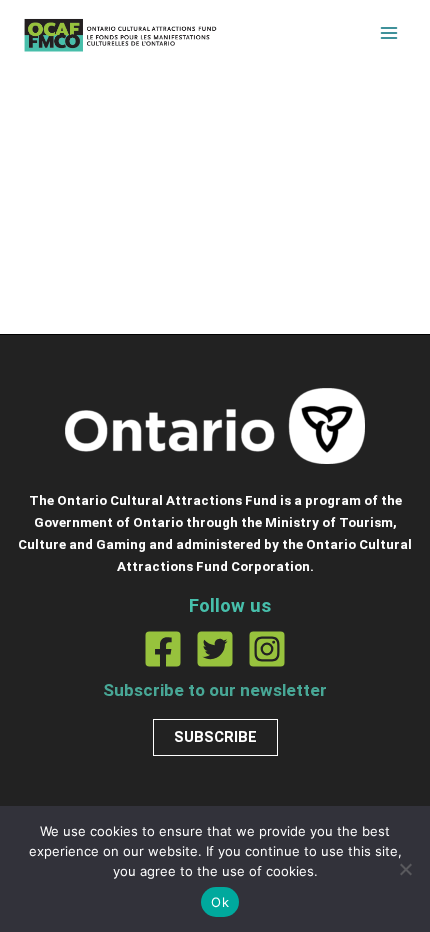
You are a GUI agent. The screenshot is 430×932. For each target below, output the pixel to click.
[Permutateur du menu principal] (389, 33)
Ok (220, 902)
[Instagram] (267, 649)
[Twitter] (215, 649)
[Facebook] (163, 649)
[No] (405, 869)
